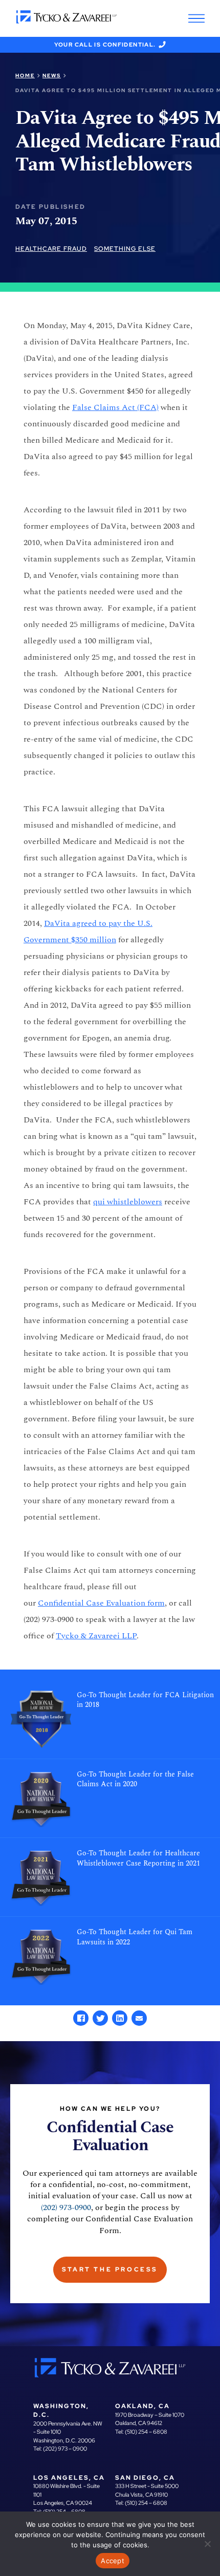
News (52, 75)
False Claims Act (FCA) (115, 407)
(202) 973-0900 (66, 2207)
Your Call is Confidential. (105, 45)
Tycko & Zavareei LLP (96, 1636)
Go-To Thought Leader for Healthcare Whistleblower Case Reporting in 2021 (138, 1858)
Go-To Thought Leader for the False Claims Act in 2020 (135, 1780)
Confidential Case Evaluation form (101, 1603)
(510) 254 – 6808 (146, 2432)
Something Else (125, 249)
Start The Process (110, 2269)
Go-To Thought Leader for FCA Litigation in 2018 (145, 1700)
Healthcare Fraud (51, 249)
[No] (207, 2544)
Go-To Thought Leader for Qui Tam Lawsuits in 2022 (135, 1937)
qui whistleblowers (128, 1202)
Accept (113, 2561)
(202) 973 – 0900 (65, 2449)
